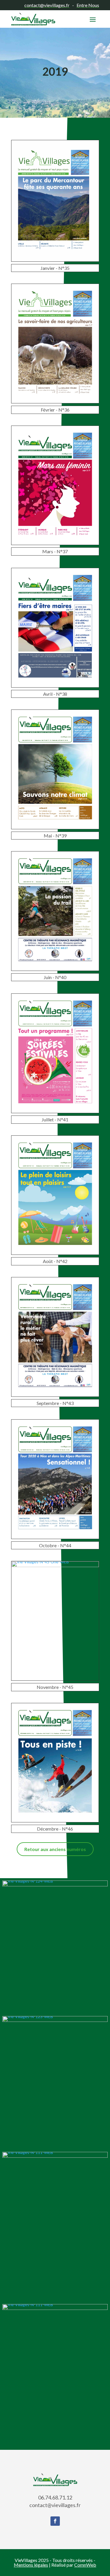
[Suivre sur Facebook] (55, 2521)
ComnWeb (85, 2565)
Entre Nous (88, 5)
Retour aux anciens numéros (55, 1849)
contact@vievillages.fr (47, 5)
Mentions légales (31, 2565)
